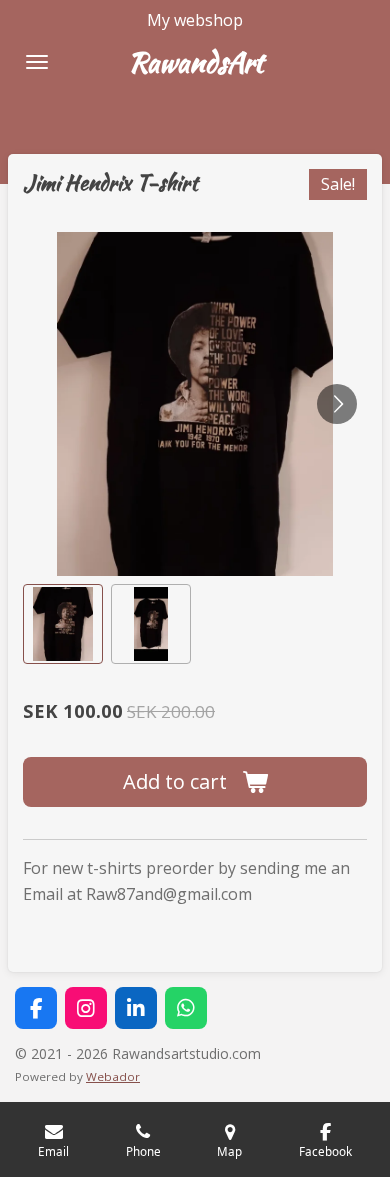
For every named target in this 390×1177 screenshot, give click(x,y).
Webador (113, 1076)
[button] (63, 624)
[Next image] (337, 404)
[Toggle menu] (37, 62)
